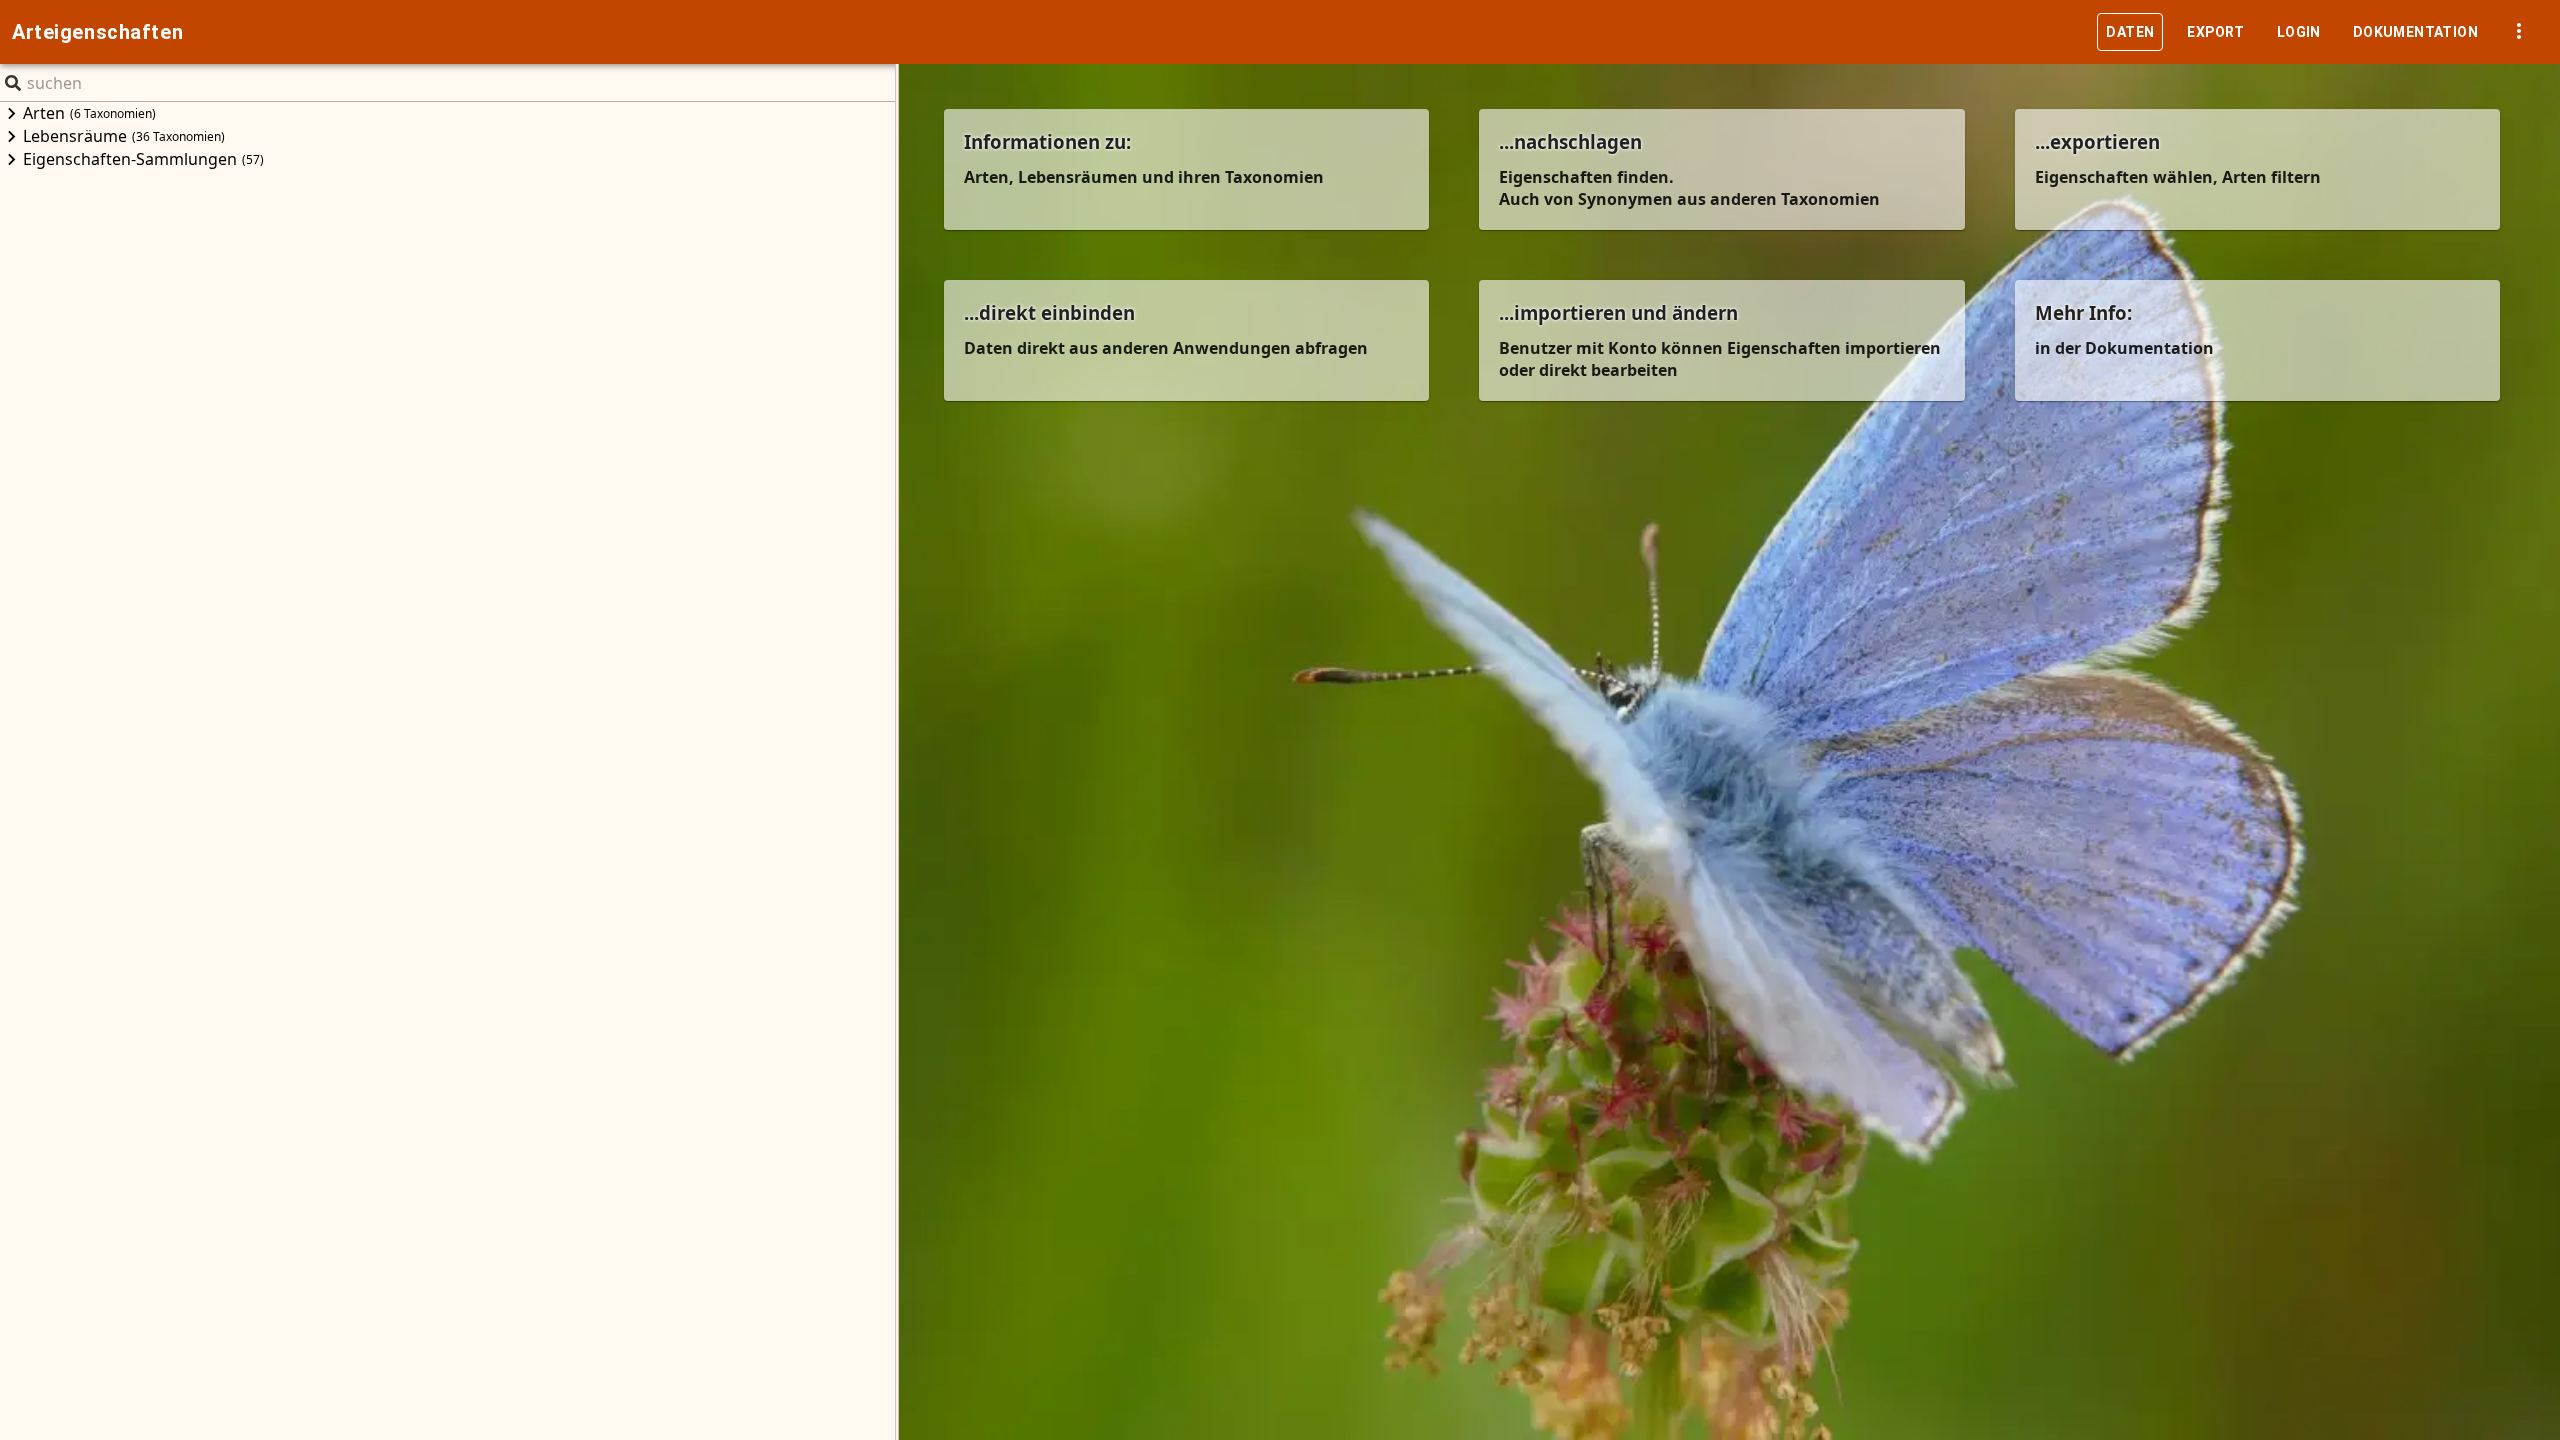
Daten (2130, 32)
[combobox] (29, 83)
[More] (2519, 32)
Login (2299, 32)
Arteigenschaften (97, 32)
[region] (447, 770)
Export (2215, 32)
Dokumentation (2415, 32)
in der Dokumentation (2124, 348)
